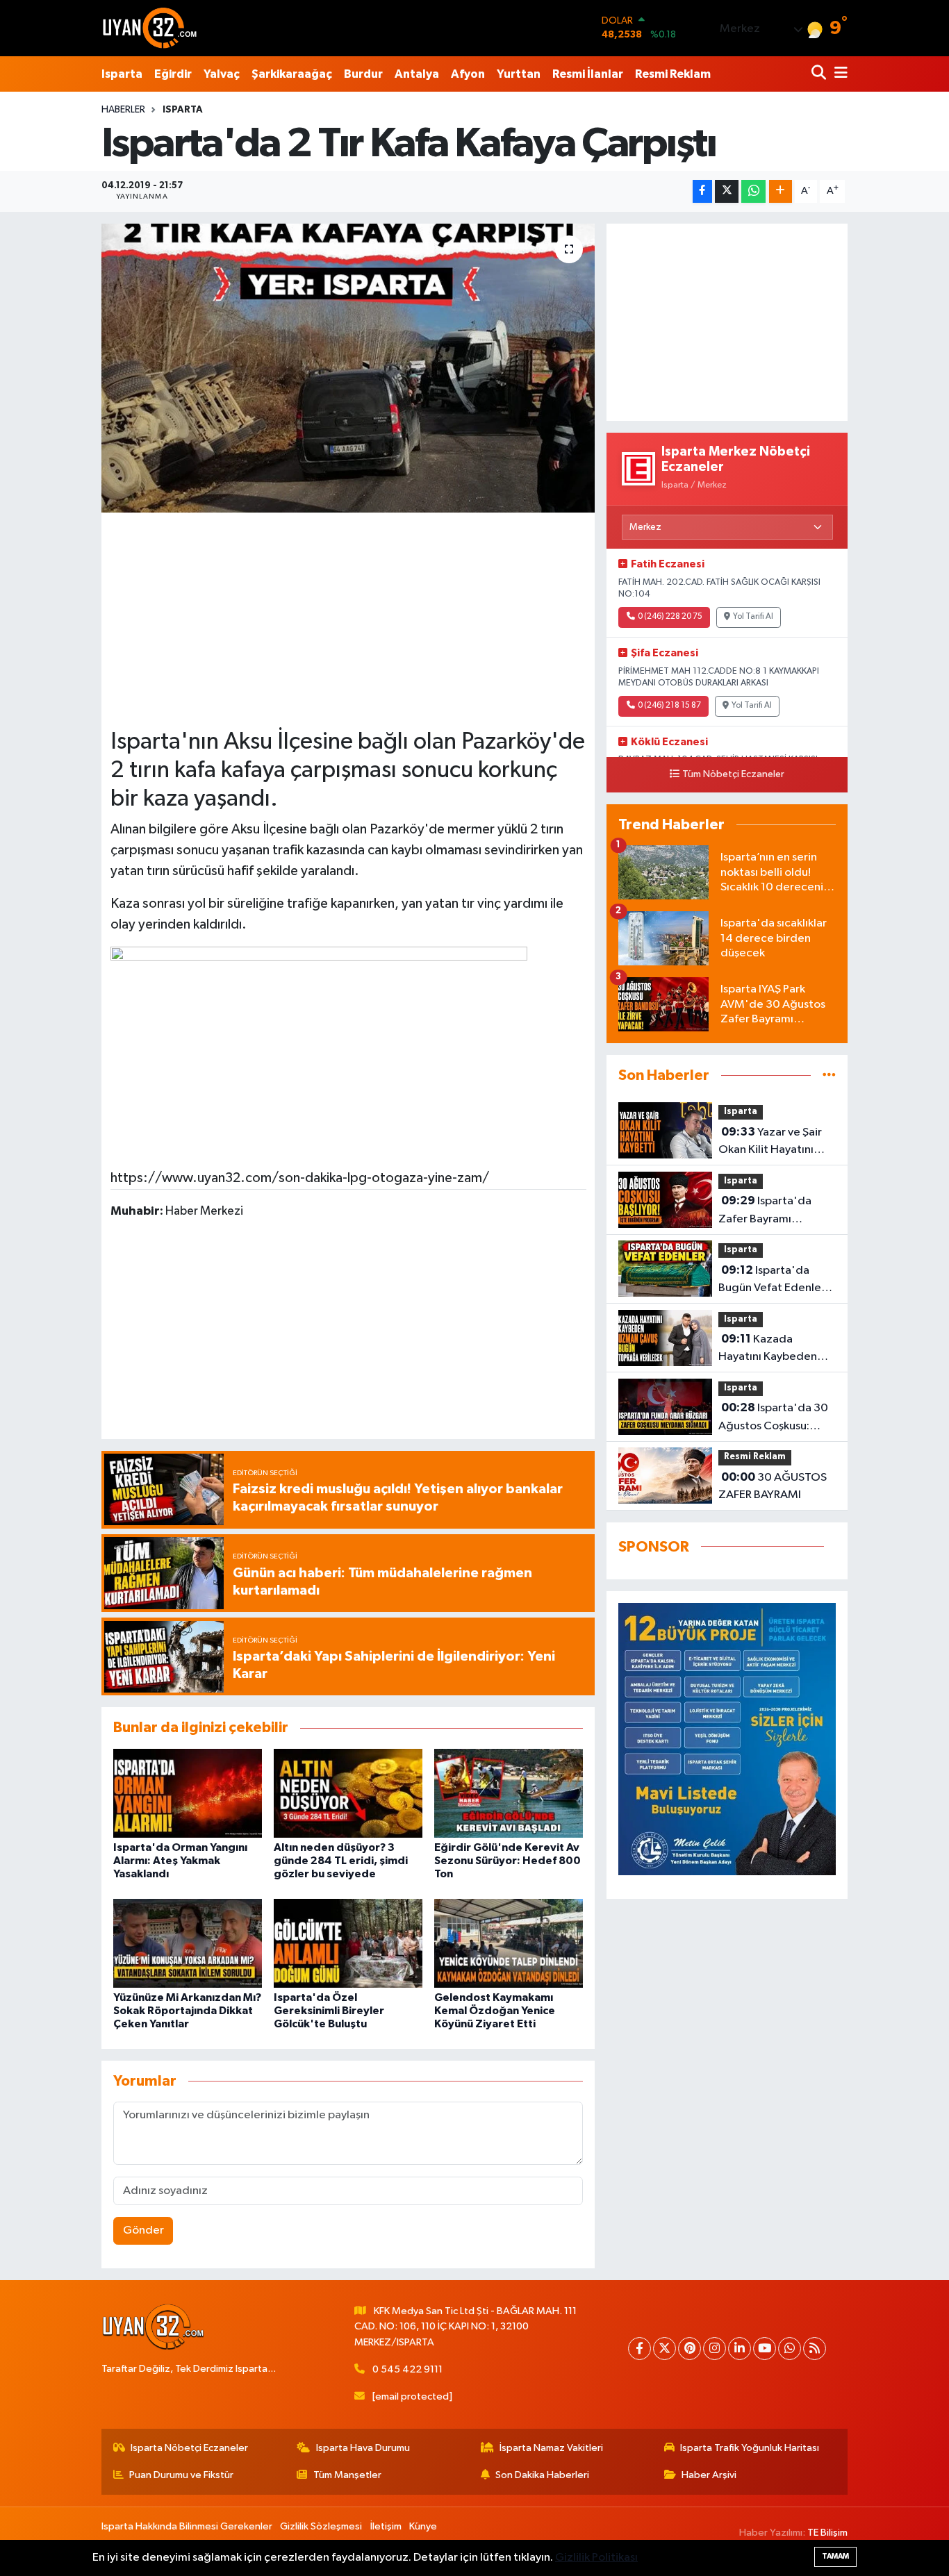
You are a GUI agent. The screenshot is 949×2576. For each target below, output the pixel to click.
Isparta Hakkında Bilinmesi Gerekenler (187, 2526)
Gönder (143, 2230)
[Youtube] (765, 2349)
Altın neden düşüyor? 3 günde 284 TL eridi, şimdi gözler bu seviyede (341, 1861)
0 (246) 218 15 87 (669, 706)
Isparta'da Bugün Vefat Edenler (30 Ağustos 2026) (772, 1281)
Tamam (835, 2556)
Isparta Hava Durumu (363, 2448)
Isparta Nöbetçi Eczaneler (189, 2448)
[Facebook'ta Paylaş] (702, 191)
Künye (423, 2526)
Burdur (363, 74)
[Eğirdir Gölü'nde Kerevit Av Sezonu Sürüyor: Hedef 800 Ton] (509, 1793)
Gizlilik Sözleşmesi (321, 2526)
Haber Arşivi (709, 2475)
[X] (665, 2349)
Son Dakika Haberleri (542, 2475)
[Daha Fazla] (781, 191)
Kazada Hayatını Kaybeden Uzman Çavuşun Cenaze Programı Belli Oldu (776, 1349)
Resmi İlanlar (588, 74)
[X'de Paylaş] (727, 191)
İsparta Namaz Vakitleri (551, 2448)
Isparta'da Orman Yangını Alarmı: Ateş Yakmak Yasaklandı (180, 1861)
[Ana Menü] (839, 74)
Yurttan (519, 74)
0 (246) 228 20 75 (670, 617)
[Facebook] (639, 2349)
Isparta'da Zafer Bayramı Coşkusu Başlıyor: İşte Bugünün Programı (773, 1211)
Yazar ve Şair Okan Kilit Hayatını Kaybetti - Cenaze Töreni (770, 1142)
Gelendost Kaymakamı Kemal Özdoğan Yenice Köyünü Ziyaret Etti (495, 2011)
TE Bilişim (827, 2533)
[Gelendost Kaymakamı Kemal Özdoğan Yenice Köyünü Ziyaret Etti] (509, 1943)
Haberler (123, 110)
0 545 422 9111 (407, 2369)
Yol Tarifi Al (753, 617)
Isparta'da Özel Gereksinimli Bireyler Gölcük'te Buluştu (329, 2011)
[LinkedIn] (740, 2349)
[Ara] (820, 74)
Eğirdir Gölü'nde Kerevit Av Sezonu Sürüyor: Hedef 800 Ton (507, 1861)
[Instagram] (715, 2349)
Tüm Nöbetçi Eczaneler (733, 774)
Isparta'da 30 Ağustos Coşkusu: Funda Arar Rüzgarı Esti (773, 1418)
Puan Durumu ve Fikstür (181, 2475)
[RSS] (815, 2349)
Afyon (468, 74)
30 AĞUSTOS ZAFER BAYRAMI (773, 1486)
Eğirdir (173, 74)
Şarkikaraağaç (292, 74)
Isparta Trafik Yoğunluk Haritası (750, 2448)
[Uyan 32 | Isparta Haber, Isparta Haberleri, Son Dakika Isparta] (150, 28)
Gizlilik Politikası (596, 2558)
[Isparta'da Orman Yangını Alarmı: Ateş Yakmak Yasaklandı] (188, 1793)
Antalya (417, 74)
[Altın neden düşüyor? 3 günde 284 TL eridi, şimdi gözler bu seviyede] (348, 1793)
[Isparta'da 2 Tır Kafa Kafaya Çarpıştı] (348, 368)
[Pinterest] (690, 2349)
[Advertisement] (348, 619)
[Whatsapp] (790, 2349)
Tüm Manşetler (347, 2475)
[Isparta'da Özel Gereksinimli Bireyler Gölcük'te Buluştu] (348, 1943)
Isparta (122, 74)
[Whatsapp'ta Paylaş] (753, 191)
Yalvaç (222, 74)
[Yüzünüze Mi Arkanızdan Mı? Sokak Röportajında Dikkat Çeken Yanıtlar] (188, 1943)
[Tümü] (829, 1075)
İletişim (386, 2526)
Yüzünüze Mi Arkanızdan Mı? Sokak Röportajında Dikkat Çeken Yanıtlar (187, 2011)
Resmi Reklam (673, 74)
